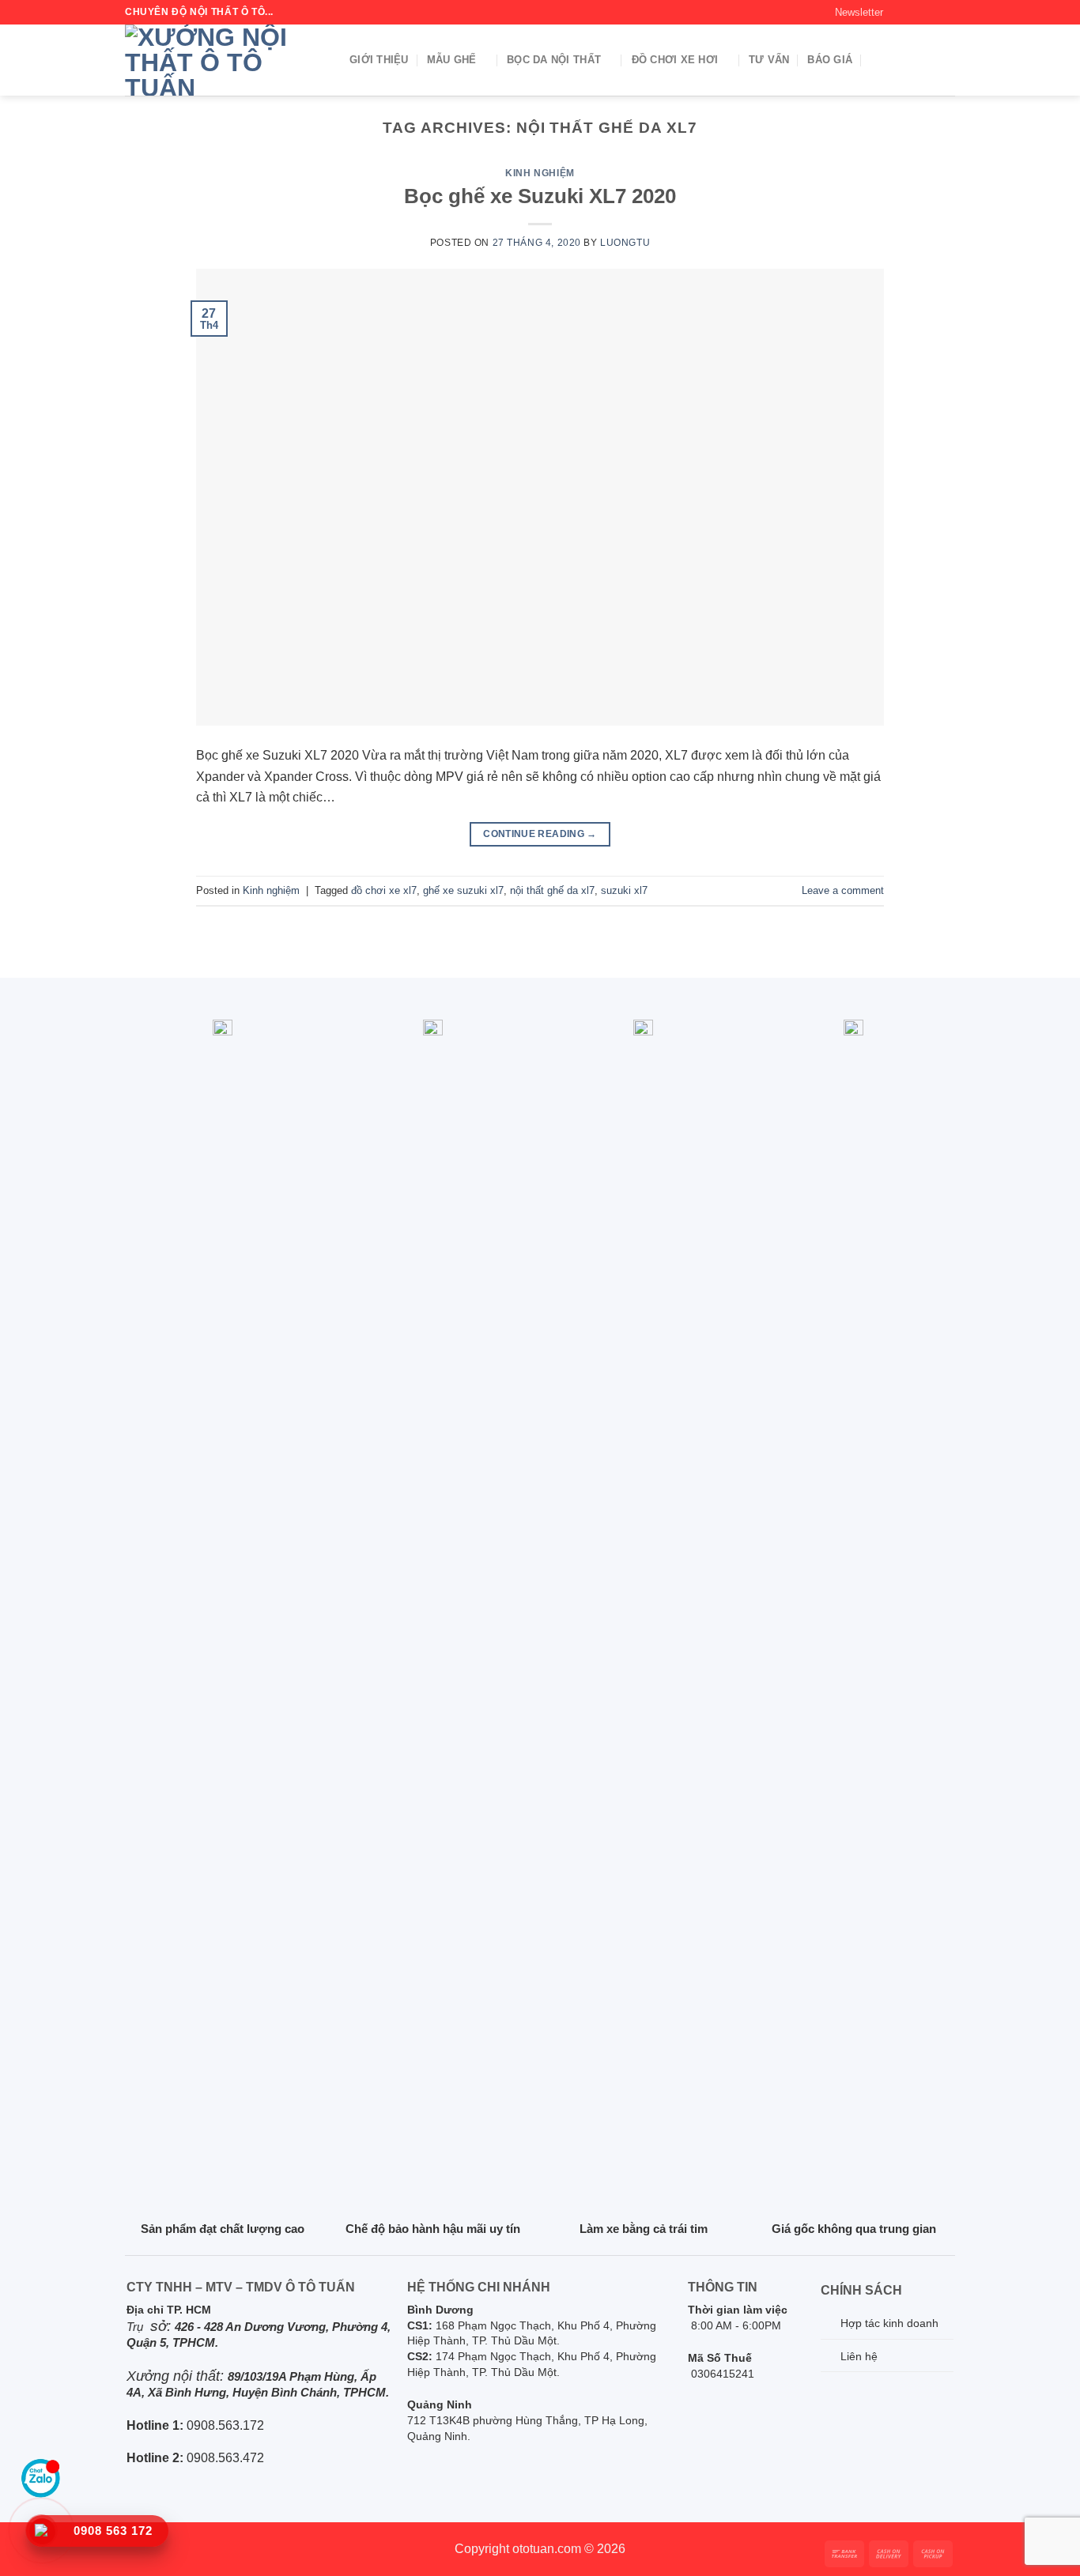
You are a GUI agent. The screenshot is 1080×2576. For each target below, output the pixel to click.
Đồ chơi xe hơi (675, 60)
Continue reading (540, 834)
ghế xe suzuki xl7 (463, 890)
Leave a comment (843, 890)
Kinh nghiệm (540, 173)
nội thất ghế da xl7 (552, 890)
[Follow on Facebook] (901, 12)
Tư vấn (769, 60)
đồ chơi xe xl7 (384, 890)
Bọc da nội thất (554, 60)
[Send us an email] (947, 12)
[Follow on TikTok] (155, 2549)
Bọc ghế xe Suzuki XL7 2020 (540, 196)
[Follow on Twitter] (931, 12)
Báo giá (830, 60)
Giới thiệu (379, 60)
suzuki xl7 (624, 890)
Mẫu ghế (452, 60)
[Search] (877, 60)
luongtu (625, 243)
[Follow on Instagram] (916, 12)
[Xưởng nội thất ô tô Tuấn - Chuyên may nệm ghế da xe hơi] (225, 60)
